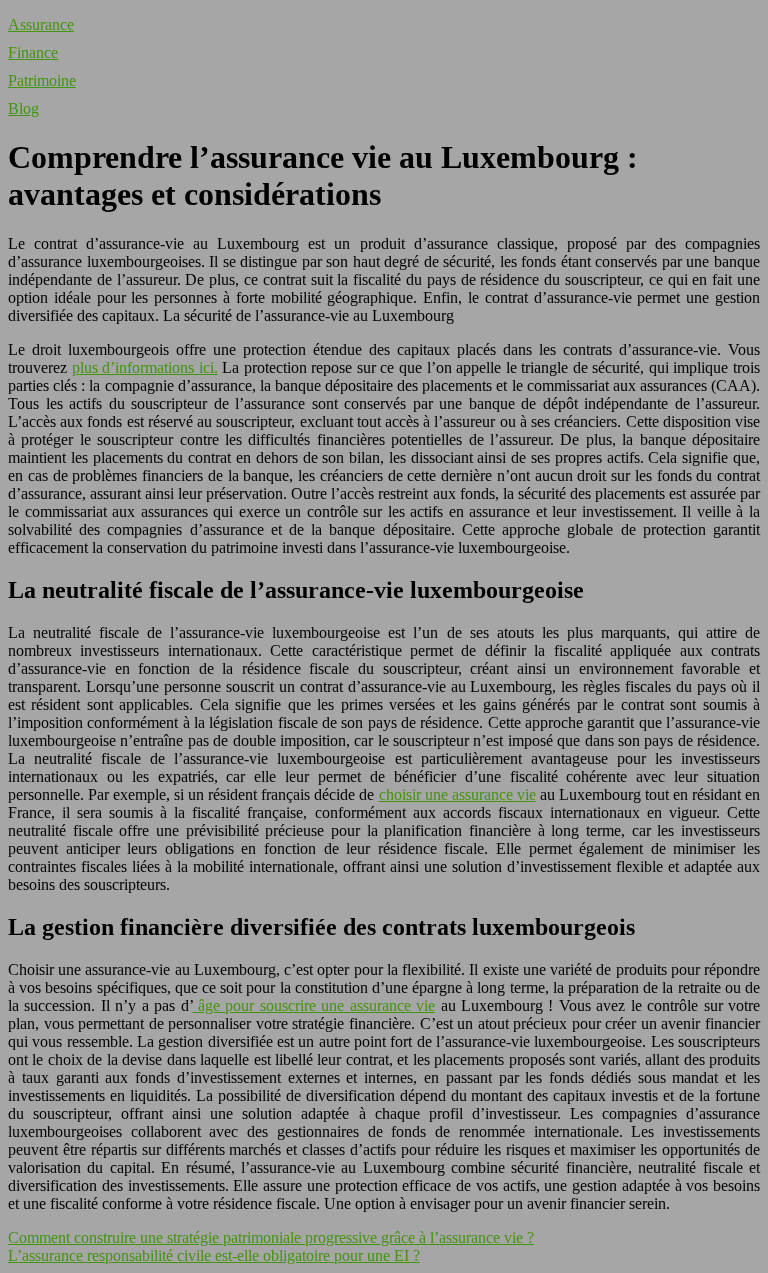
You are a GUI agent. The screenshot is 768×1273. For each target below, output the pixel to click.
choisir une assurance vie (457, 794)
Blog (23, 108)
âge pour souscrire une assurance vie (314, 1005)
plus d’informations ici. (145, 367)
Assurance (41, 24)
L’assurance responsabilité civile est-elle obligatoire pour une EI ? (214, 1255)
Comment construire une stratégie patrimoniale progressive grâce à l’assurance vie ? (271, 1237)
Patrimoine (42, 80)
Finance (33, 52)
